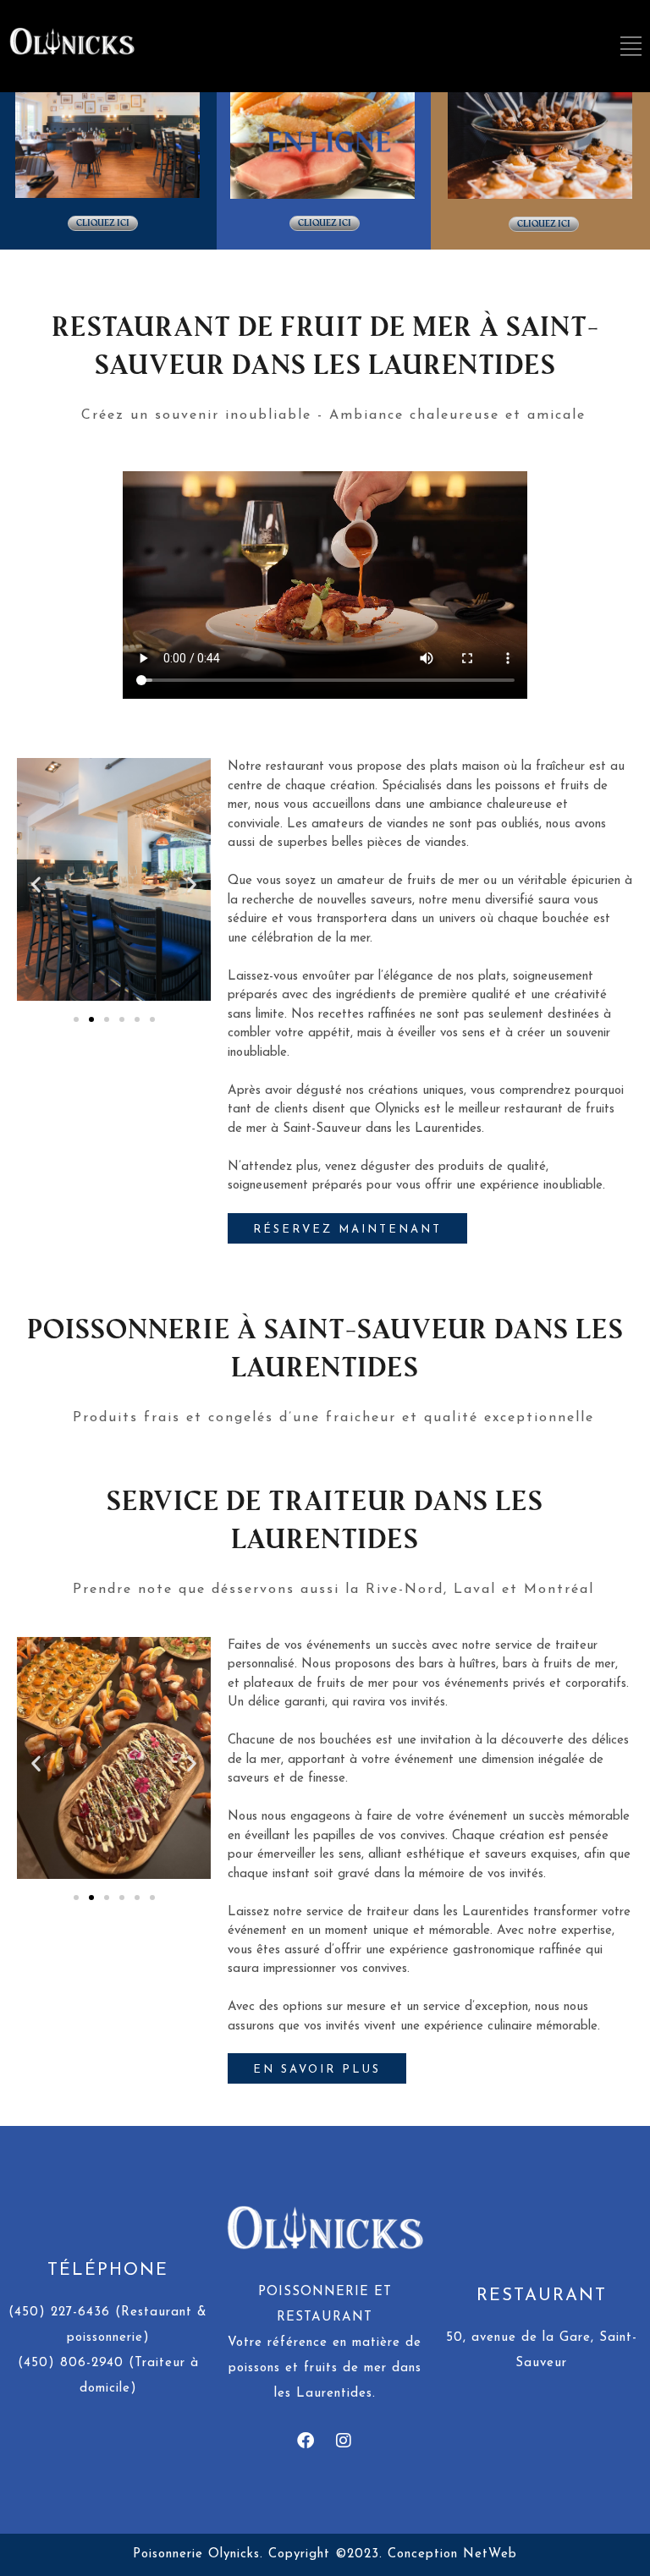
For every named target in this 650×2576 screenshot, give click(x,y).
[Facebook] (306, 2441)
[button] (36, 884)
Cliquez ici (103, 223)
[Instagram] (344, 2441)
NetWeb (490, 2554)
